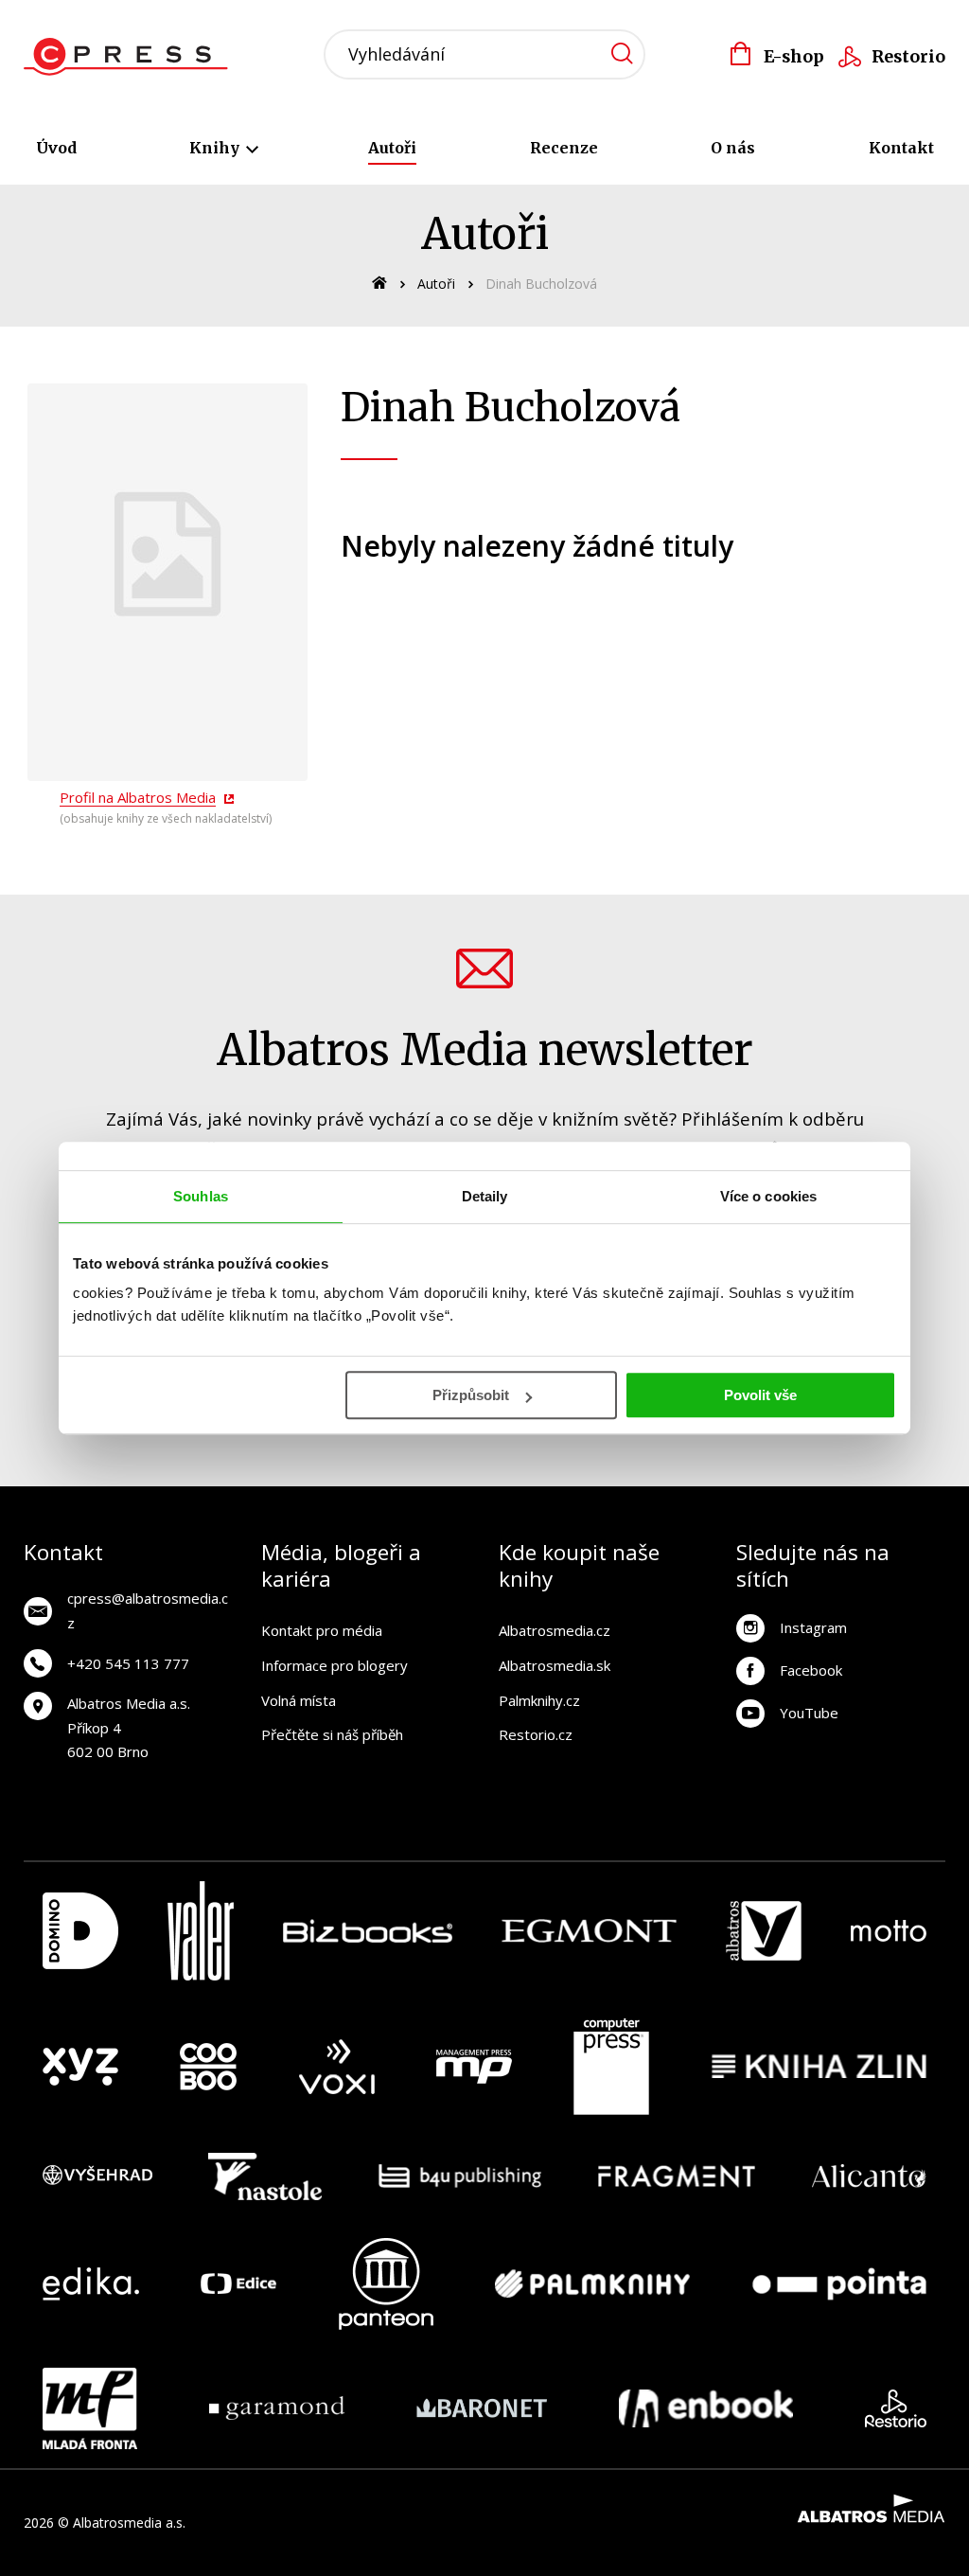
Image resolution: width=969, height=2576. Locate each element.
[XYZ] (80, 2067)
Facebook (811, 1670)
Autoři (392, 148)
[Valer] (201, 1931)
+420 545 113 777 (128, 1663)
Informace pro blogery (335, 1665)
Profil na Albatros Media (138, 797)
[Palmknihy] (592, 2284)
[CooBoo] (208, 2067)
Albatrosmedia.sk (555, 1665)
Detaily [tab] (485, 1196)
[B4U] (460, 2176)
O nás (733, 148)
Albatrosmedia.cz (555, 1630)
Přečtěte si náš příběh (332, 1734)
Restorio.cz (536, 1734)
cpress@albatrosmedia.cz (148, 1610)
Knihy (216, 148)
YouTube (809, 1713)
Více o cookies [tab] (768, 1196)
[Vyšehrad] (97, 2176)
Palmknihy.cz (539, 1700)
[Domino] (80, 1931)
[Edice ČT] (238, 2284)
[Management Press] (474, 2067)
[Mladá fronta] (90, 2408)
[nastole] (265, 2176)
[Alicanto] (869, 2176)
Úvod (56, 148)
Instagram (813, 1627)
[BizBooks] (368, 1931)
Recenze (564, 148)
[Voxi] (337, 2067)
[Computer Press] (611, 2067)
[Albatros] (764, 1931)
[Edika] (91, 2284)
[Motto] (889, 1931)
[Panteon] (386, 2284)
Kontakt (901, 148)
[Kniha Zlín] (819, 2067)
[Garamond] (277, 2408)
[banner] (131, 57)
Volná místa (299, 1700)
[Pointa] (839, 2284)
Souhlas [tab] (201, 1196)
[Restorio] (896, 2408)
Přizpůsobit (471, 1395)
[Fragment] (677, 2176)
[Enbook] (706, 2408)
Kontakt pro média (322, 1630)
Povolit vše (760, 1395)
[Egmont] (589, 1931)
